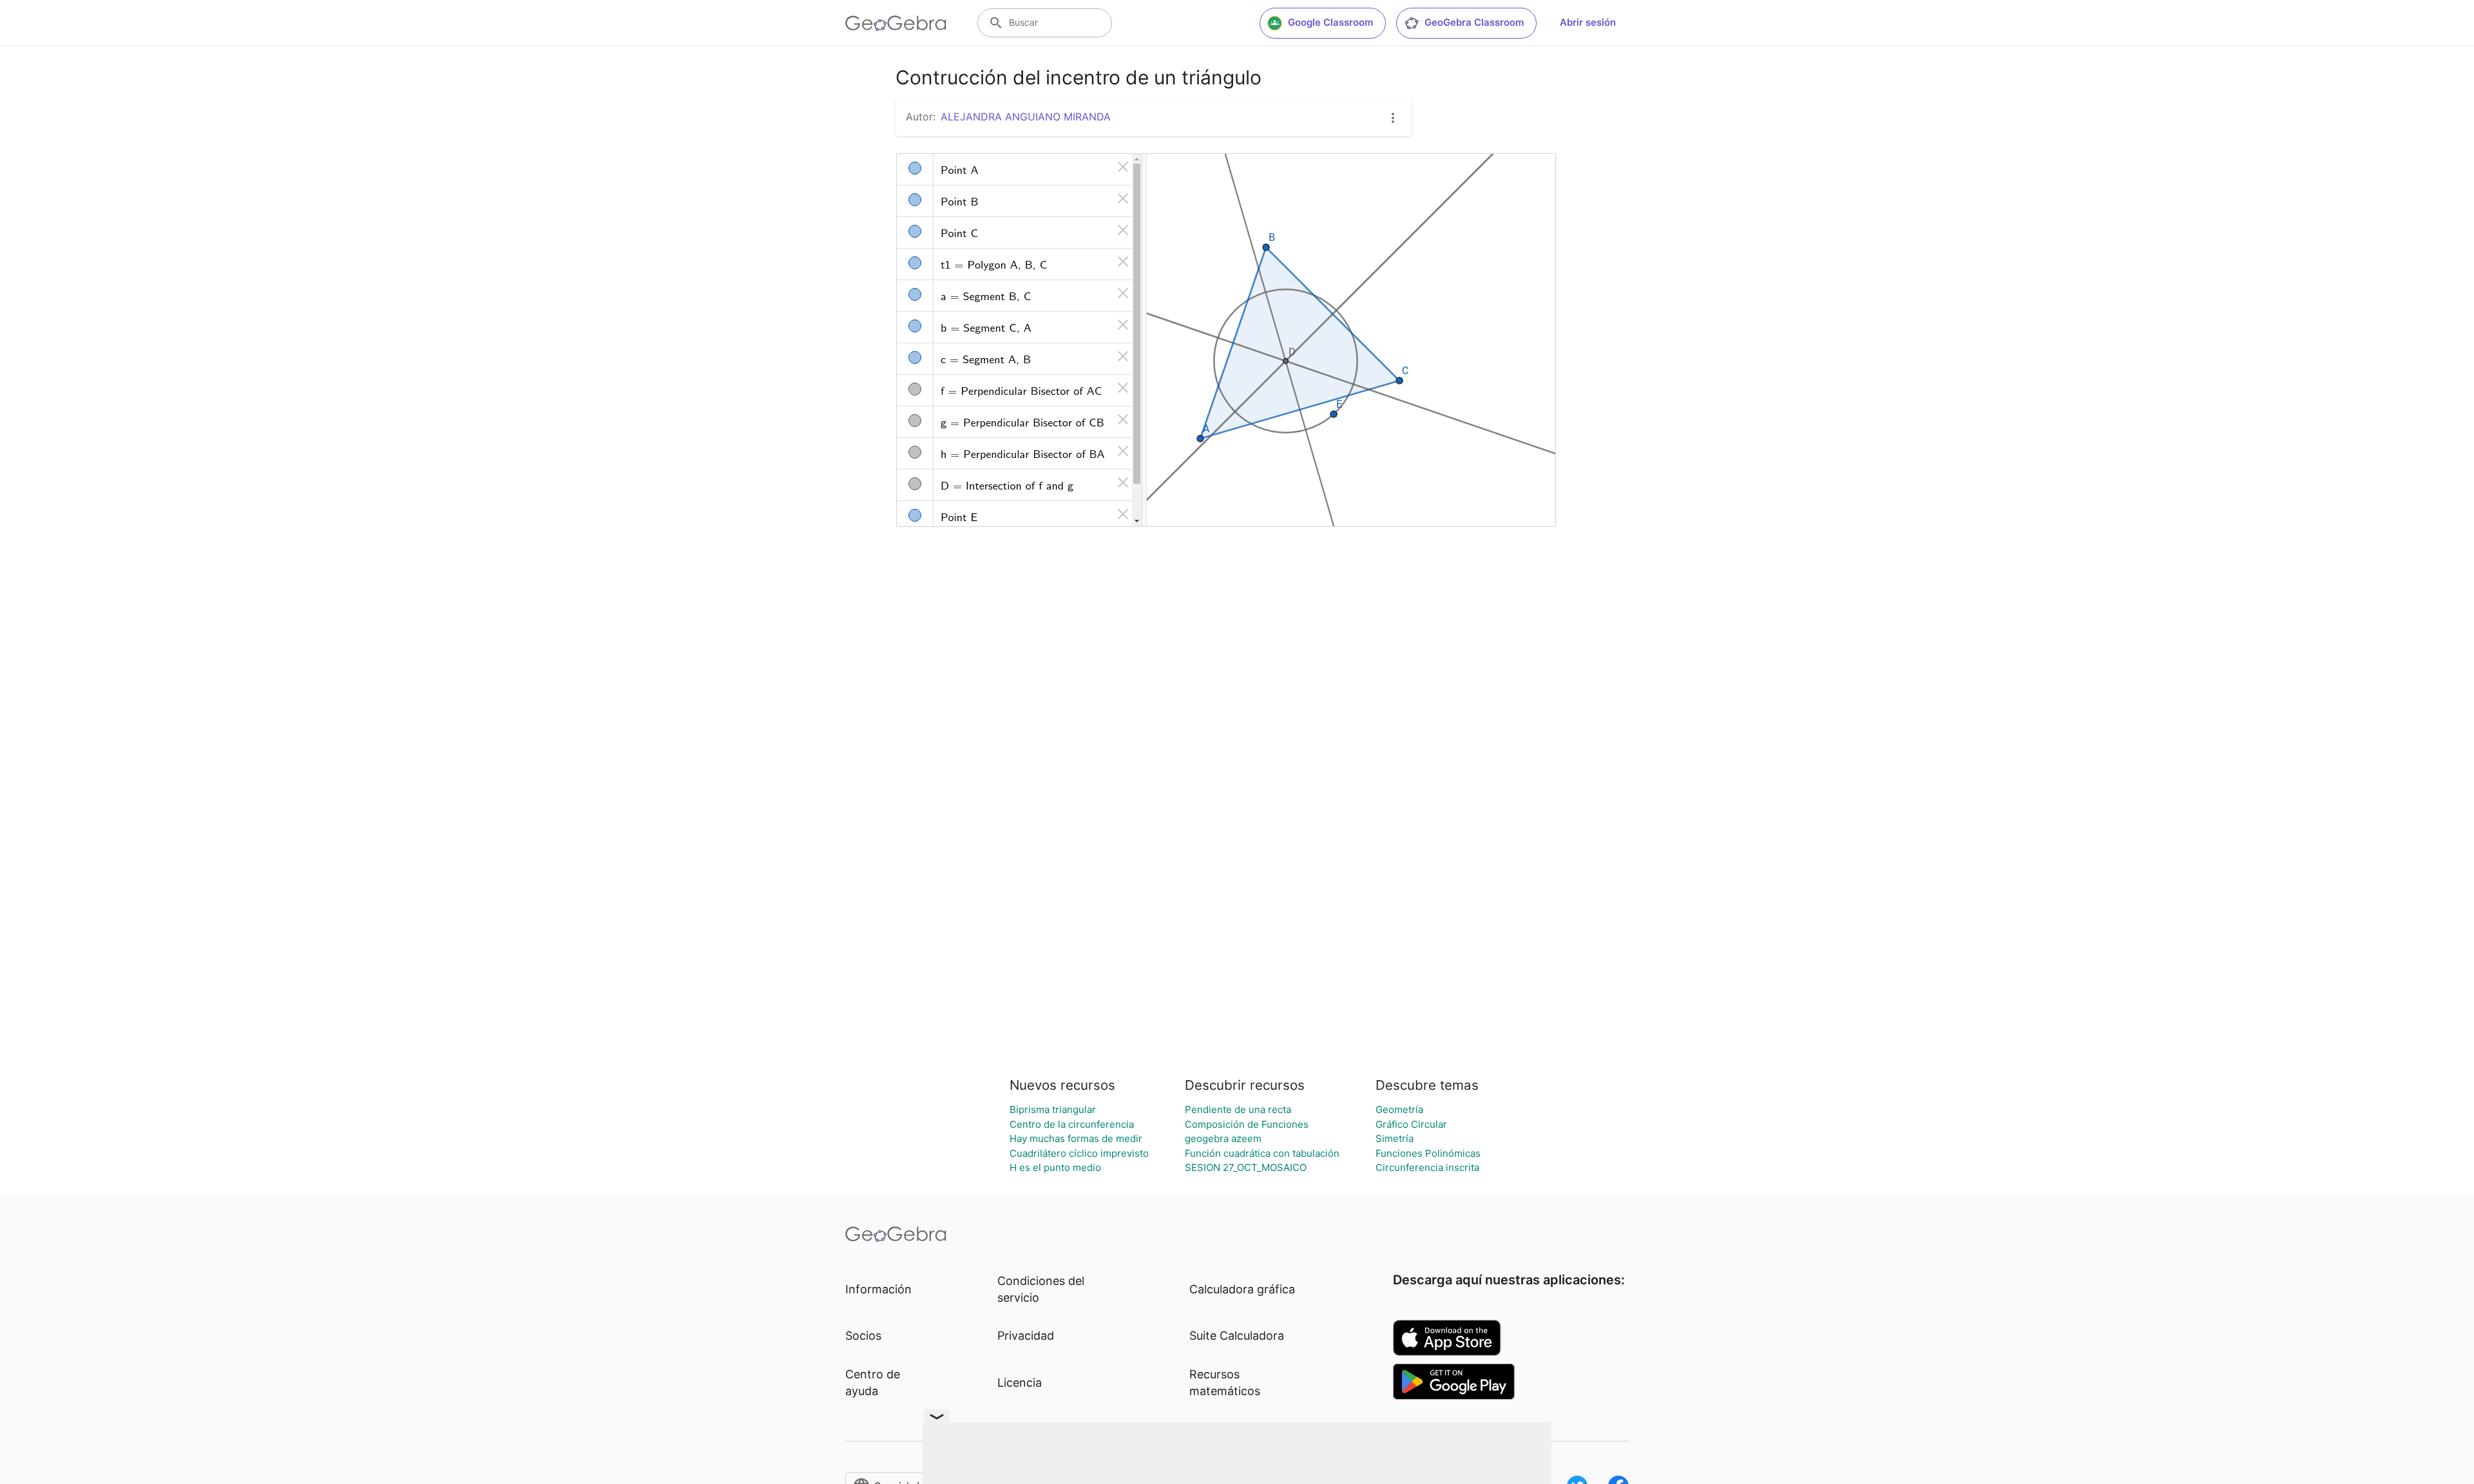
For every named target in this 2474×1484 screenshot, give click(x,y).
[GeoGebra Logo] (896, 23)
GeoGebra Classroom (1474, 22)
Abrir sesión (1588, 22)
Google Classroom (1330, 22)
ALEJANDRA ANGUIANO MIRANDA (1026, 117)
